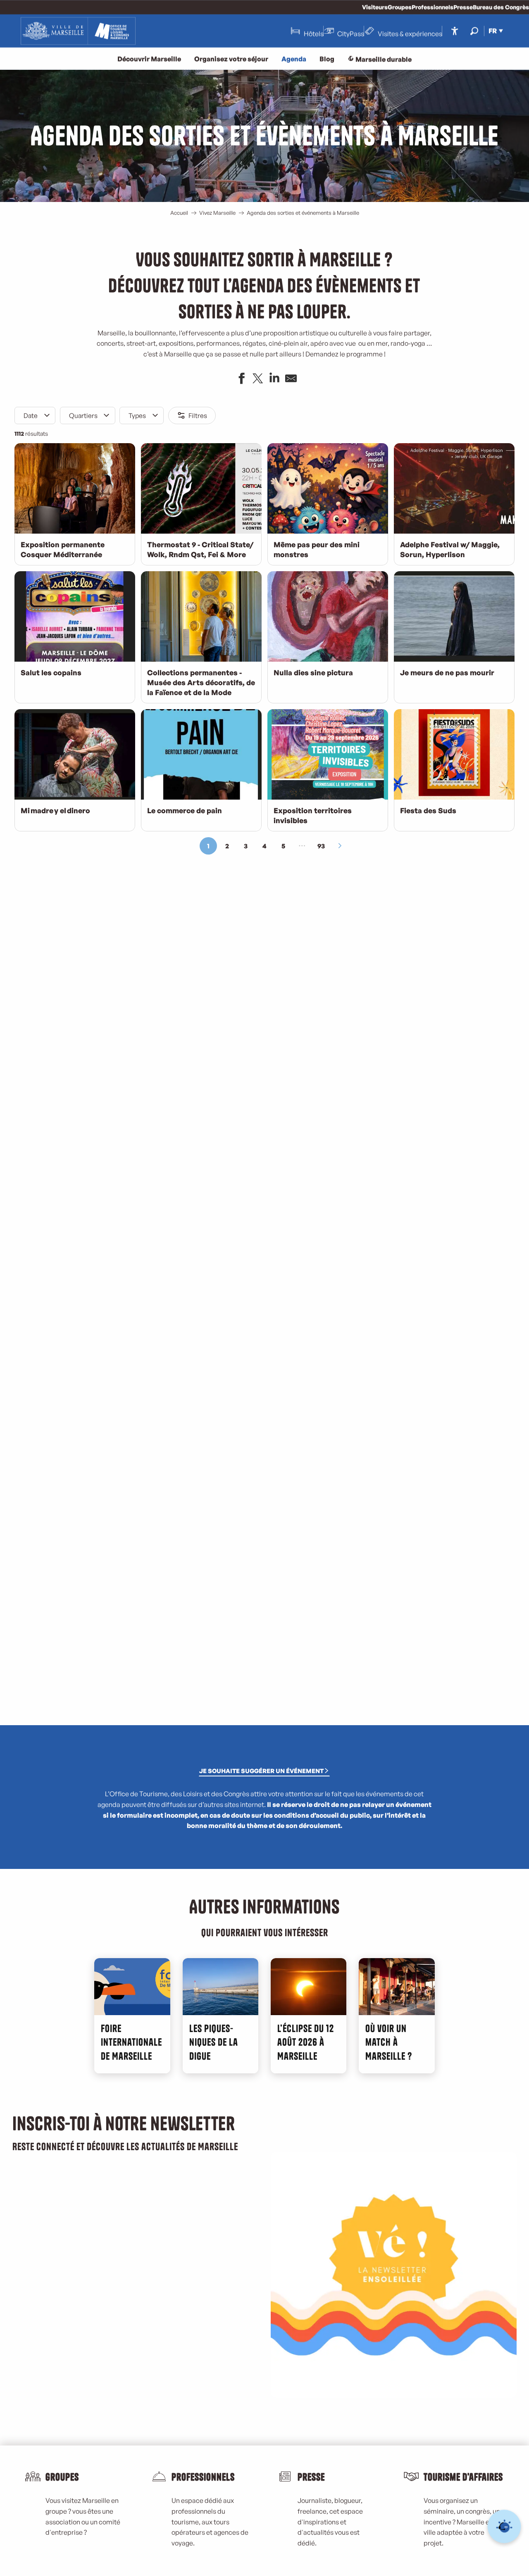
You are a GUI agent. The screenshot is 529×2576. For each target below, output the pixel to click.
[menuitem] (78, 31)
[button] (474, 31)
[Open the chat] (504, 2527)
